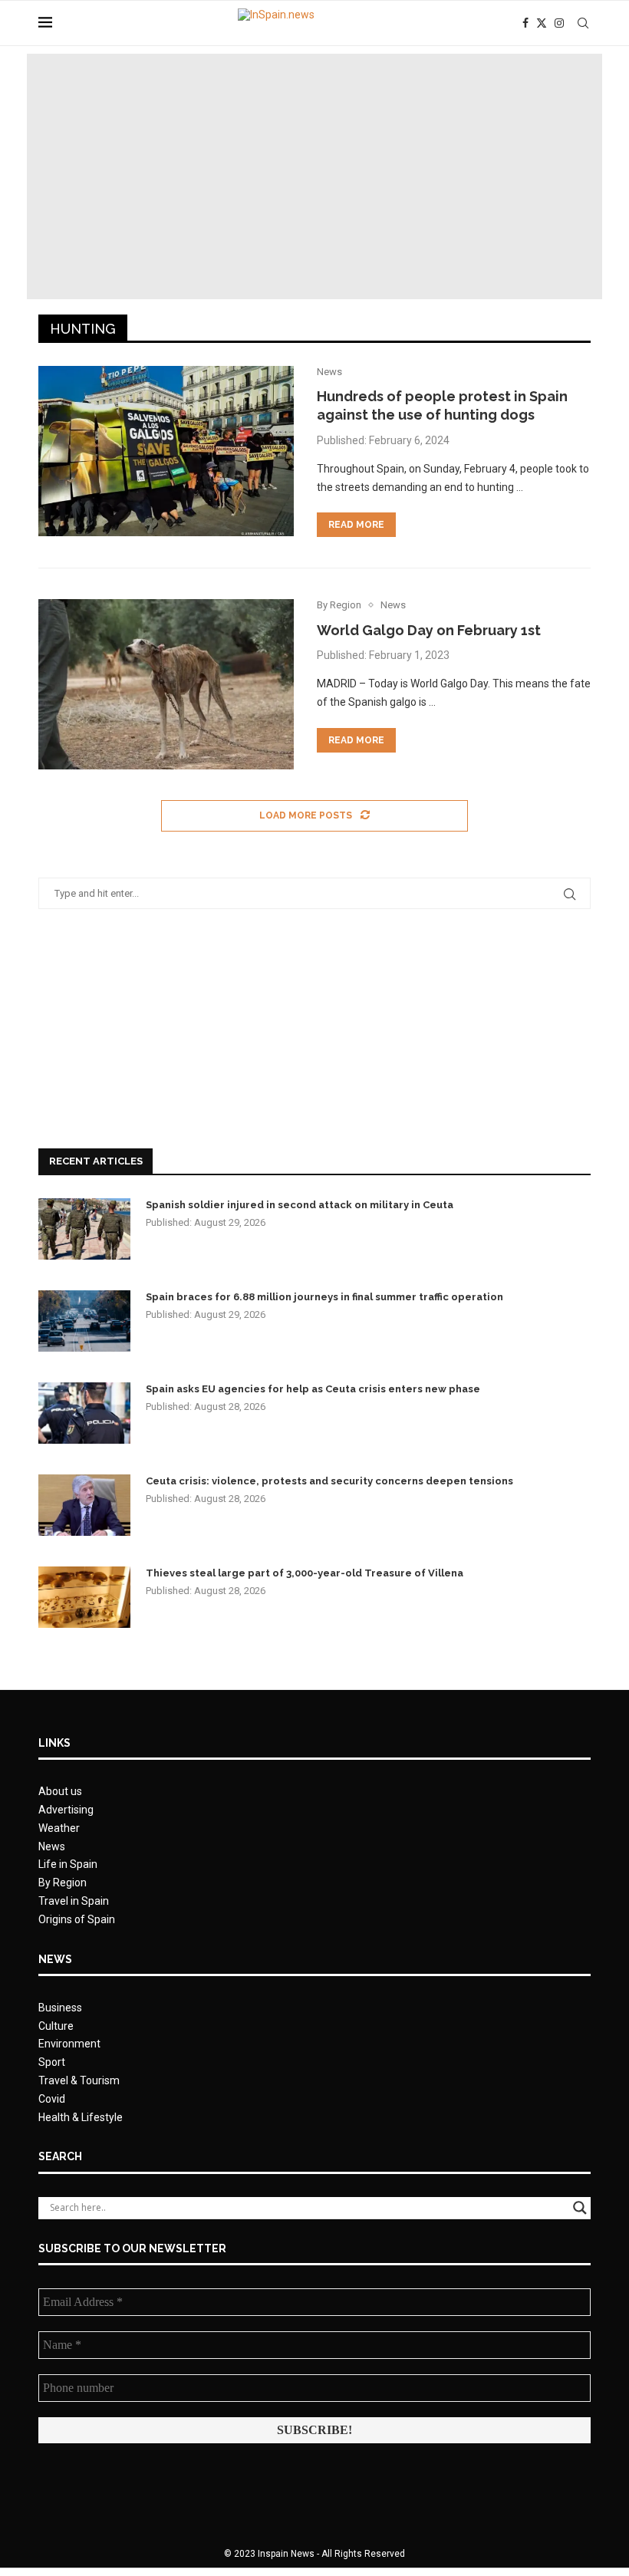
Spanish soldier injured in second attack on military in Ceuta (300, 1205)
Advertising (66, 1810)
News (52, 1846)
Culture (56, 2026)
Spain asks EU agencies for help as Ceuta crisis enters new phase (313, 1389)
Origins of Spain (77, 1919)
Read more (356, 525)
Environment (69, 2044)
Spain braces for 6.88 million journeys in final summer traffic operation (324, 1297)
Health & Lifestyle (81, 2117)
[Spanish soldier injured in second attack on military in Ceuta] (84, 1229)
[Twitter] (542, 23)
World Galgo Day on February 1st (429, 630)
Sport (52, 2062)
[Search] (583, 23)
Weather (59, 1828)
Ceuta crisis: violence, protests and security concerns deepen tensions (329, 1481)
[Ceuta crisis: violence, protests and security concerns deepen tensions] (84, 1505)
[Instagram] (559, 23)
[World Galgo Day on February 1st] (166, 684)
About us (60, 1791)
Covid (52, 2099)
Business (60, 2008)
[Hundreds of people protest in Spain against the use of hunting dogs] (166, 451)
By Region (63, 1883)
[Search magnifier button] (580, 2208)
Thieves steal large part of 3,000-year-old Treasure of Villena (305, 1573)
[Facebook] (525, 23)
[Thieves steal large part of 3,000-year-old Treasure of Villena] (84, 1597)
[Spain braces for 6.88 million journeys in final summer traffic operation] (84, 1321)
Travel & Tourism (79, 2080)
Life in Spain (68, 1864)
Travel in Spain (74, 1901)
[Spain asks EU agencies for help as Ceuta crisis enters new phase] (84, 1413)
